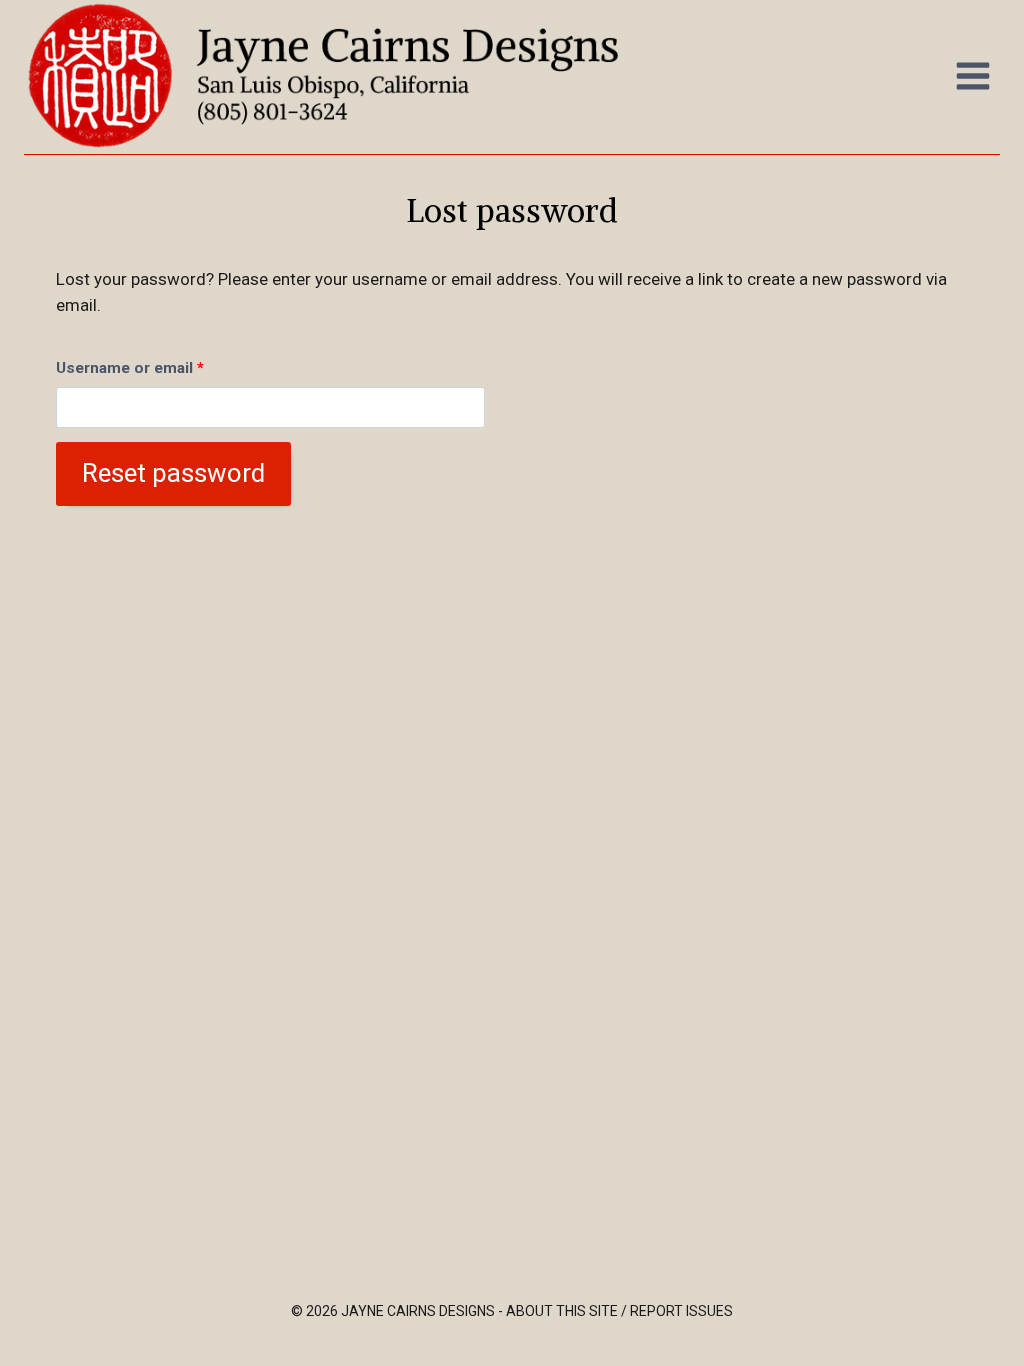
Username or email (134, 372)
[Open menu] (972, 75)
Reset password (173, 473)
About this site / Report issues (619, 1311)
